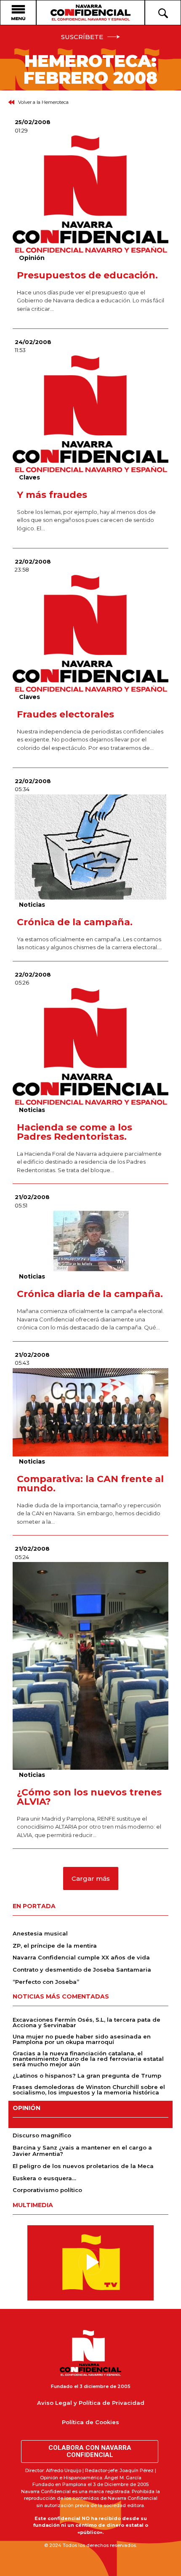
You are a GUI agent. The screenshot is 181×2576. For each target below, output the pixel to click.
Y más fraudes (52, 495)
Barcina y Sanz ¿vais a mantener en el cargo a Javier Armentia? (82, 2151)
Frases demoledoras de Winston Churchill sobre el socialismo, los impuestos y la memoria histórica (89, 2090)
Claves (29, 477)
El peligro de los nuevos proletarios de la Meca (83, 2166)
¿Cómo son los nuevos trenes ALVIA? (89, 1797)
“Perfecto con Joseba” (46, 1982)
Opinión (32, 258)
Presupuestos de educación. (87, 275)
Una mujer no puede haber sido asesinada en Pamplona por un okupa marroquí (82, 2039)
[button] (91, 1878)
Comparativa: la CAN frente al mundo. (90, 1484)
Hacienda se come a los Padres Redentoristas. (75, 1132)
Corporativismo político (47, 2190)
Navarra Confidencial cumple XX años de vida (81, 1957)
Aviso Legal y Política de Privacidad (91, 2403)
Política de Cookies (90, 2422)
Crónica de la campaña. (75, 922)
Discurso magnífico (42, 2135)
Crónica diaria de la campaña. (90, 1294)
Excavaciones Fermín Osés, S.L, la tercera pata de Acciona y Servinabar (87, 2022)
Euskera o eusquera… (44, 2178)
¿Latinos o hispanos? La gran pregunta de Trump (87, 2076)
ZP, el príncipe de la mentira (55, 1946)
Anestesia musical (40, 1933)
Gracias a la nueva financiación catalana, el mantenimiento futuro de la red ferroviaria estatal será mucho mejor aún (88, 2059)
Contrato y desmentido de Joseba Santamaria (82, 1970)
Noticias (32, 905)
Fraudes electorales (65, 714)
